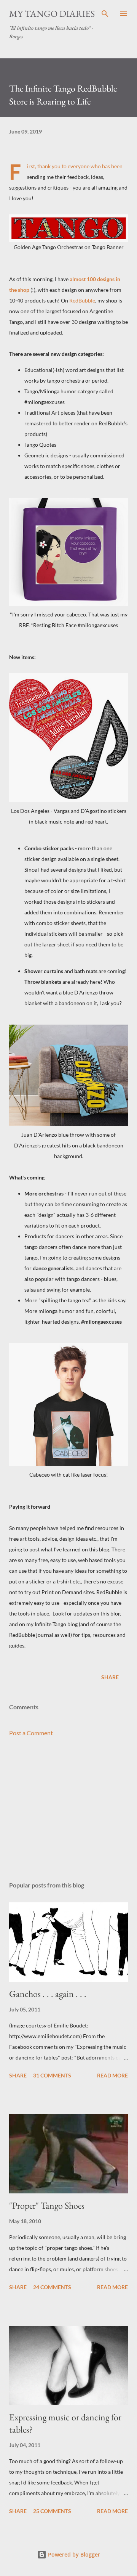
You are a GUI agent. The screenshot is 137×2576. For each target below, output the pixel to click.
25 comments (52, 2511)
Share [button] (110, 1677)
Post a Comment (31, 1733)
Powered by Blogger (73, 2554)
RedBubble (82, 300)
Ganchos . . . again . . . (48, 1994)
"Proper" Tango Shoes (47, 2205)
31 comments (52, 2075)
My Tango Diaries (52, 14)
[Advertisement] (68, 1809)
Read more (112, 2075)
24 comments (52, 2287)
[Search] (105, 14)
